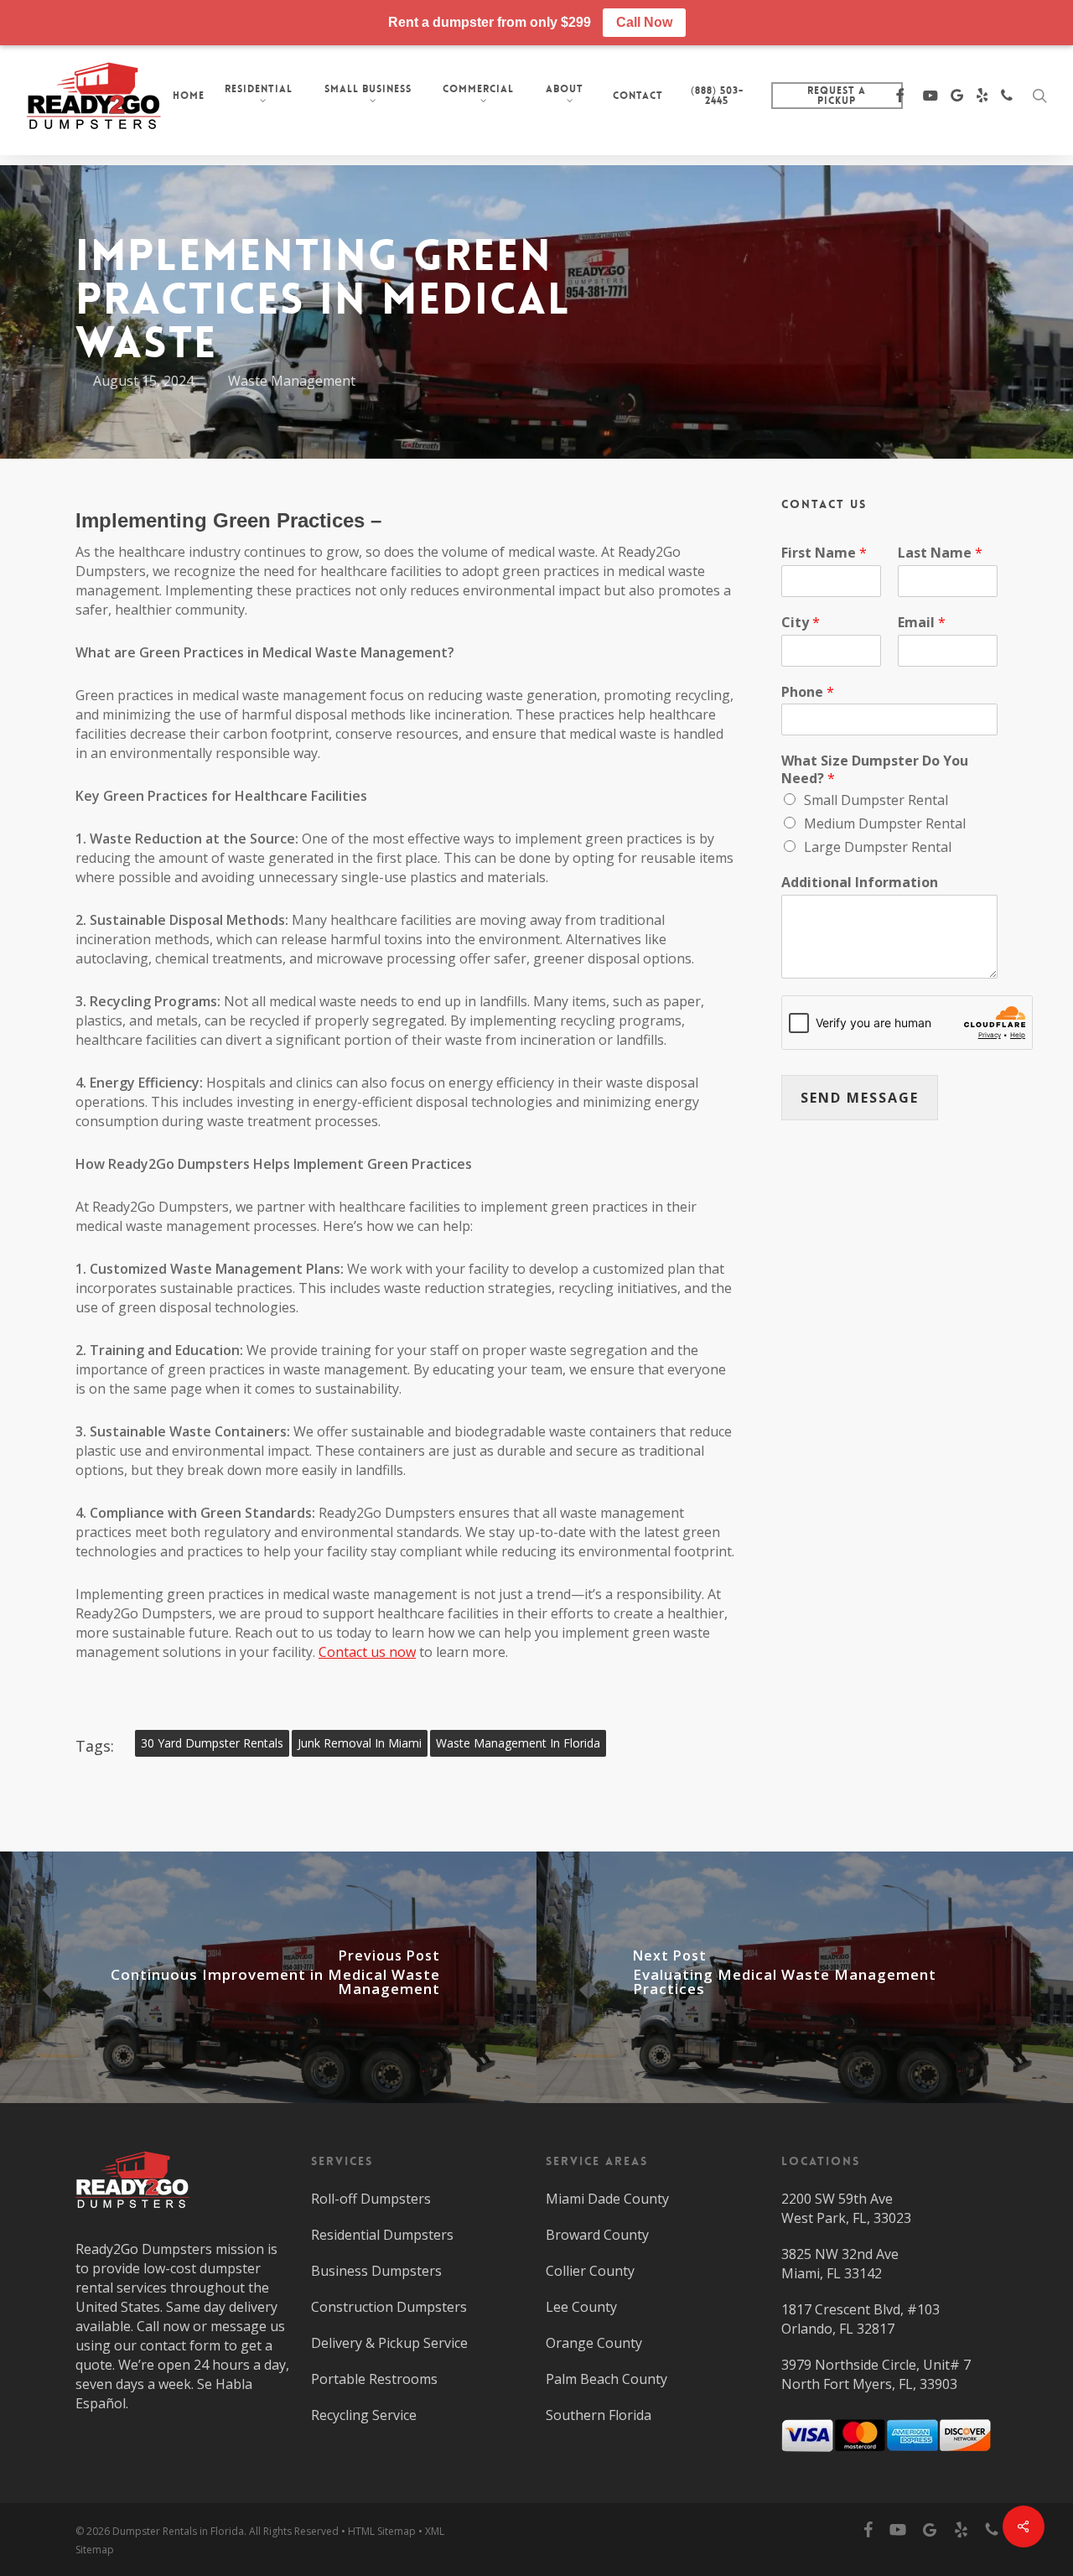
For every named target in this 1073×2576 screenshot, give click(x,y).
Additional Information (860, 883)
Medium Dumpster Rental (885, 823)
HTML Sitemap (382, 2531)
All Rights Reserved (294, 2531)
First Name (824, 553)
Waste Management (292, 381)
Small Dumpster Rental (876, 800)
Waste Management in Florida (518, 1743)
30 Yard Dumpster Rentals (212, 1743)
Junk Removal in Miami (360, 1743)
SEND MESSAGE (860, 1098)
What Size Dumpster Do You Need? (875, 770)
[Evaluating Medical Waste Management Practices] (805, 1977)
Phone (808, 692)
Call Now (644, 22)
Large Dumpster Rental (878, 847)
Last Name (940, 553)
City (801, 623)
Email (922, 623)
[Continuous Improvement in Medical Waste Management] (268, 1977)
